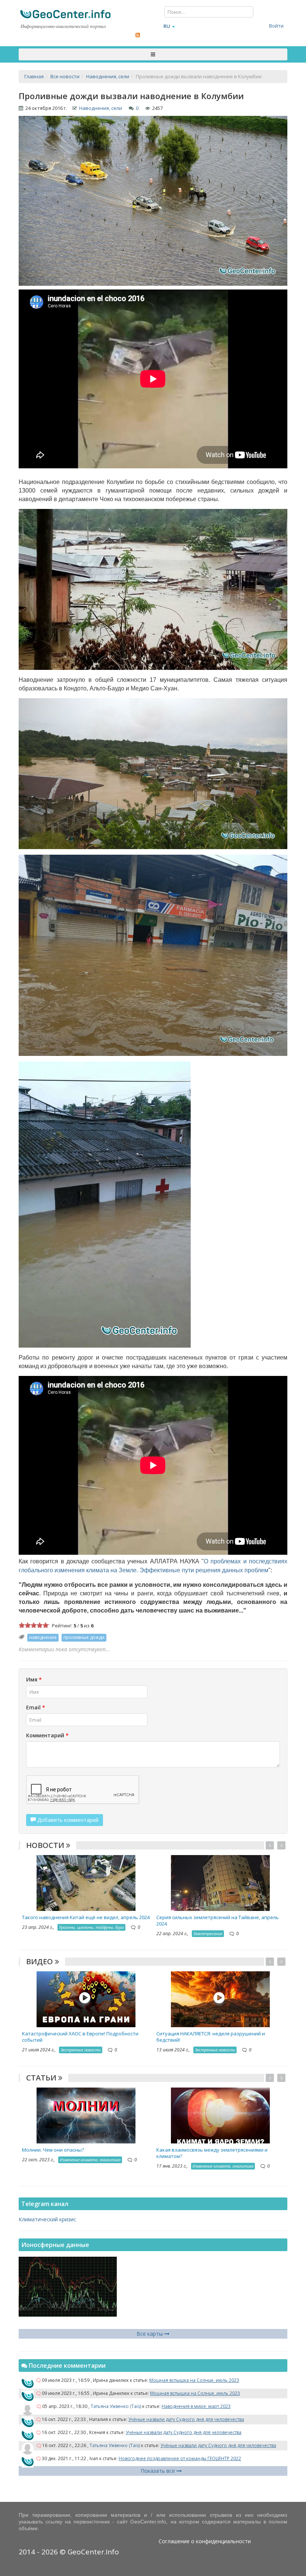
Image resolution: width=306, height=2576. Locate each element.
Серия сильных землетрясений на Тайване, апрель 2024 (218, 1920)
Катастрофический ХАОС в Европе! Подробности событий (80, 2037)
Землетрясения (208, 1933)
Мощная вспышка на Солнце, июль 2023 (194, 2380)
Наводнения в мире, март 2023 (196, 2406)
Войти (276, 26)
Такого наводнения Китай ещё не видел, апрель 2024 (86, 1917)
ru (167, 26)
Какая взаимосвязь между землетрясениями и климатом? (212, 2153)
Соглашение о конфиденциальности (205, 2541)
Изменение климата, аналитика (90, 2160)
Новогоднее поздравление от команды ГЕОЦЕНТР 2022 (180, 2458)
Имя (34, 1679)
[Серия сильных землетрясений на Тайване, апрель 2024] (220, 1882)
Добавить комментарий (67, 1820)
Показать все (159, 2471)
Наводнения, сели (101, 108)
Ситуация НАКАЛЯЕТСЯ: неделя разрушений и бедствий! (211, 2037)
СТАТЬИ (42, 2078)
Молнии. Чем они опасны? (53, 2150)
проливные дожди (84, 1637)
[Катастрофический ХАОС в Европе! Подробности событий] (86, 1999)
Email (36, 1707)
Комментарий (47, 1735)
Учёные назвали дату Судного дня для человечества (186, 2419)
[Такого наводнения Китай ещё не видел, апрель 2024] (86, 1882)
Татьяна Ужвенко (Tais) (116, 2406)
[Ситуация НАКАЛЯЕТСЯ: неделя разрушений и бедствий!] (220, 1999)
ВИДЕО (40, 1961)
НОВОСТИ (46, 1845)
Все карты (150, 2334)
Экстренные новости (81, 2050)
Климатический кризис (47, 2219)
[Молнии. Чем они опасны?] (86, 2115)
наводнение (43, 1637)
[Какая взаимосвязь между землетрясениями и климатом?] (220, 2115)
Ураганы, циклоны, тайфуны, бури (91, 1927)
